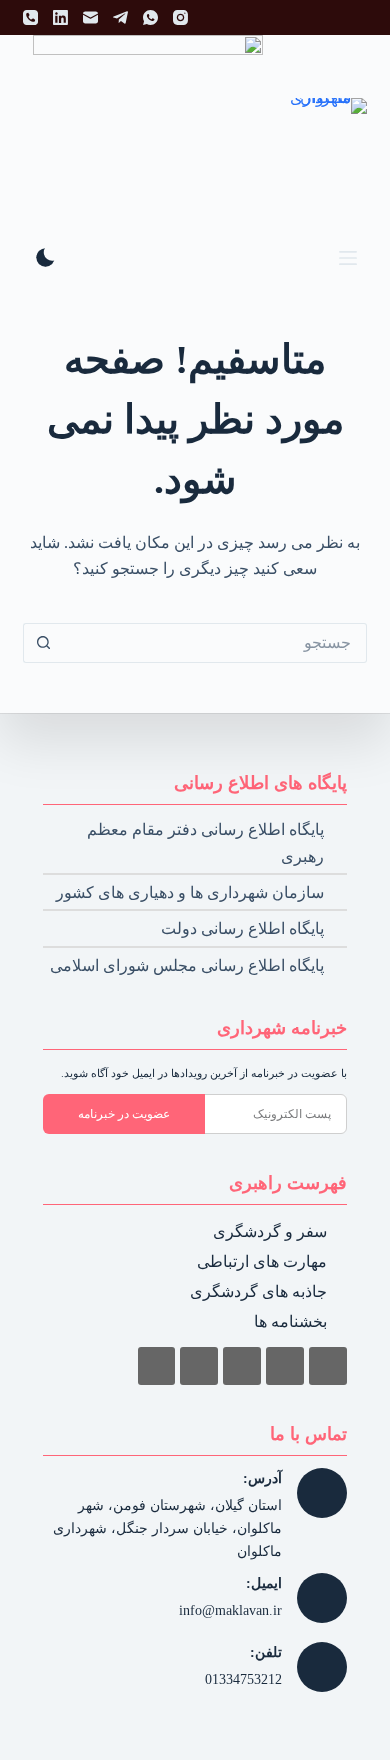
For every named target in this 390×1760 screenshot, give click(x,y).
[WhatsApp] (150, 17)
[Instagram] (180, 17)
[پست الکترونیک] (90, 17)
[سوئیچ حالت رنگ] (45, 257)
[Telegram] (120, 17)
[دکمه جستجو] (43, 643)
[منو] (348, 258)
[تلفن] (30, 17)
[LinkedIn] (60, 17)
